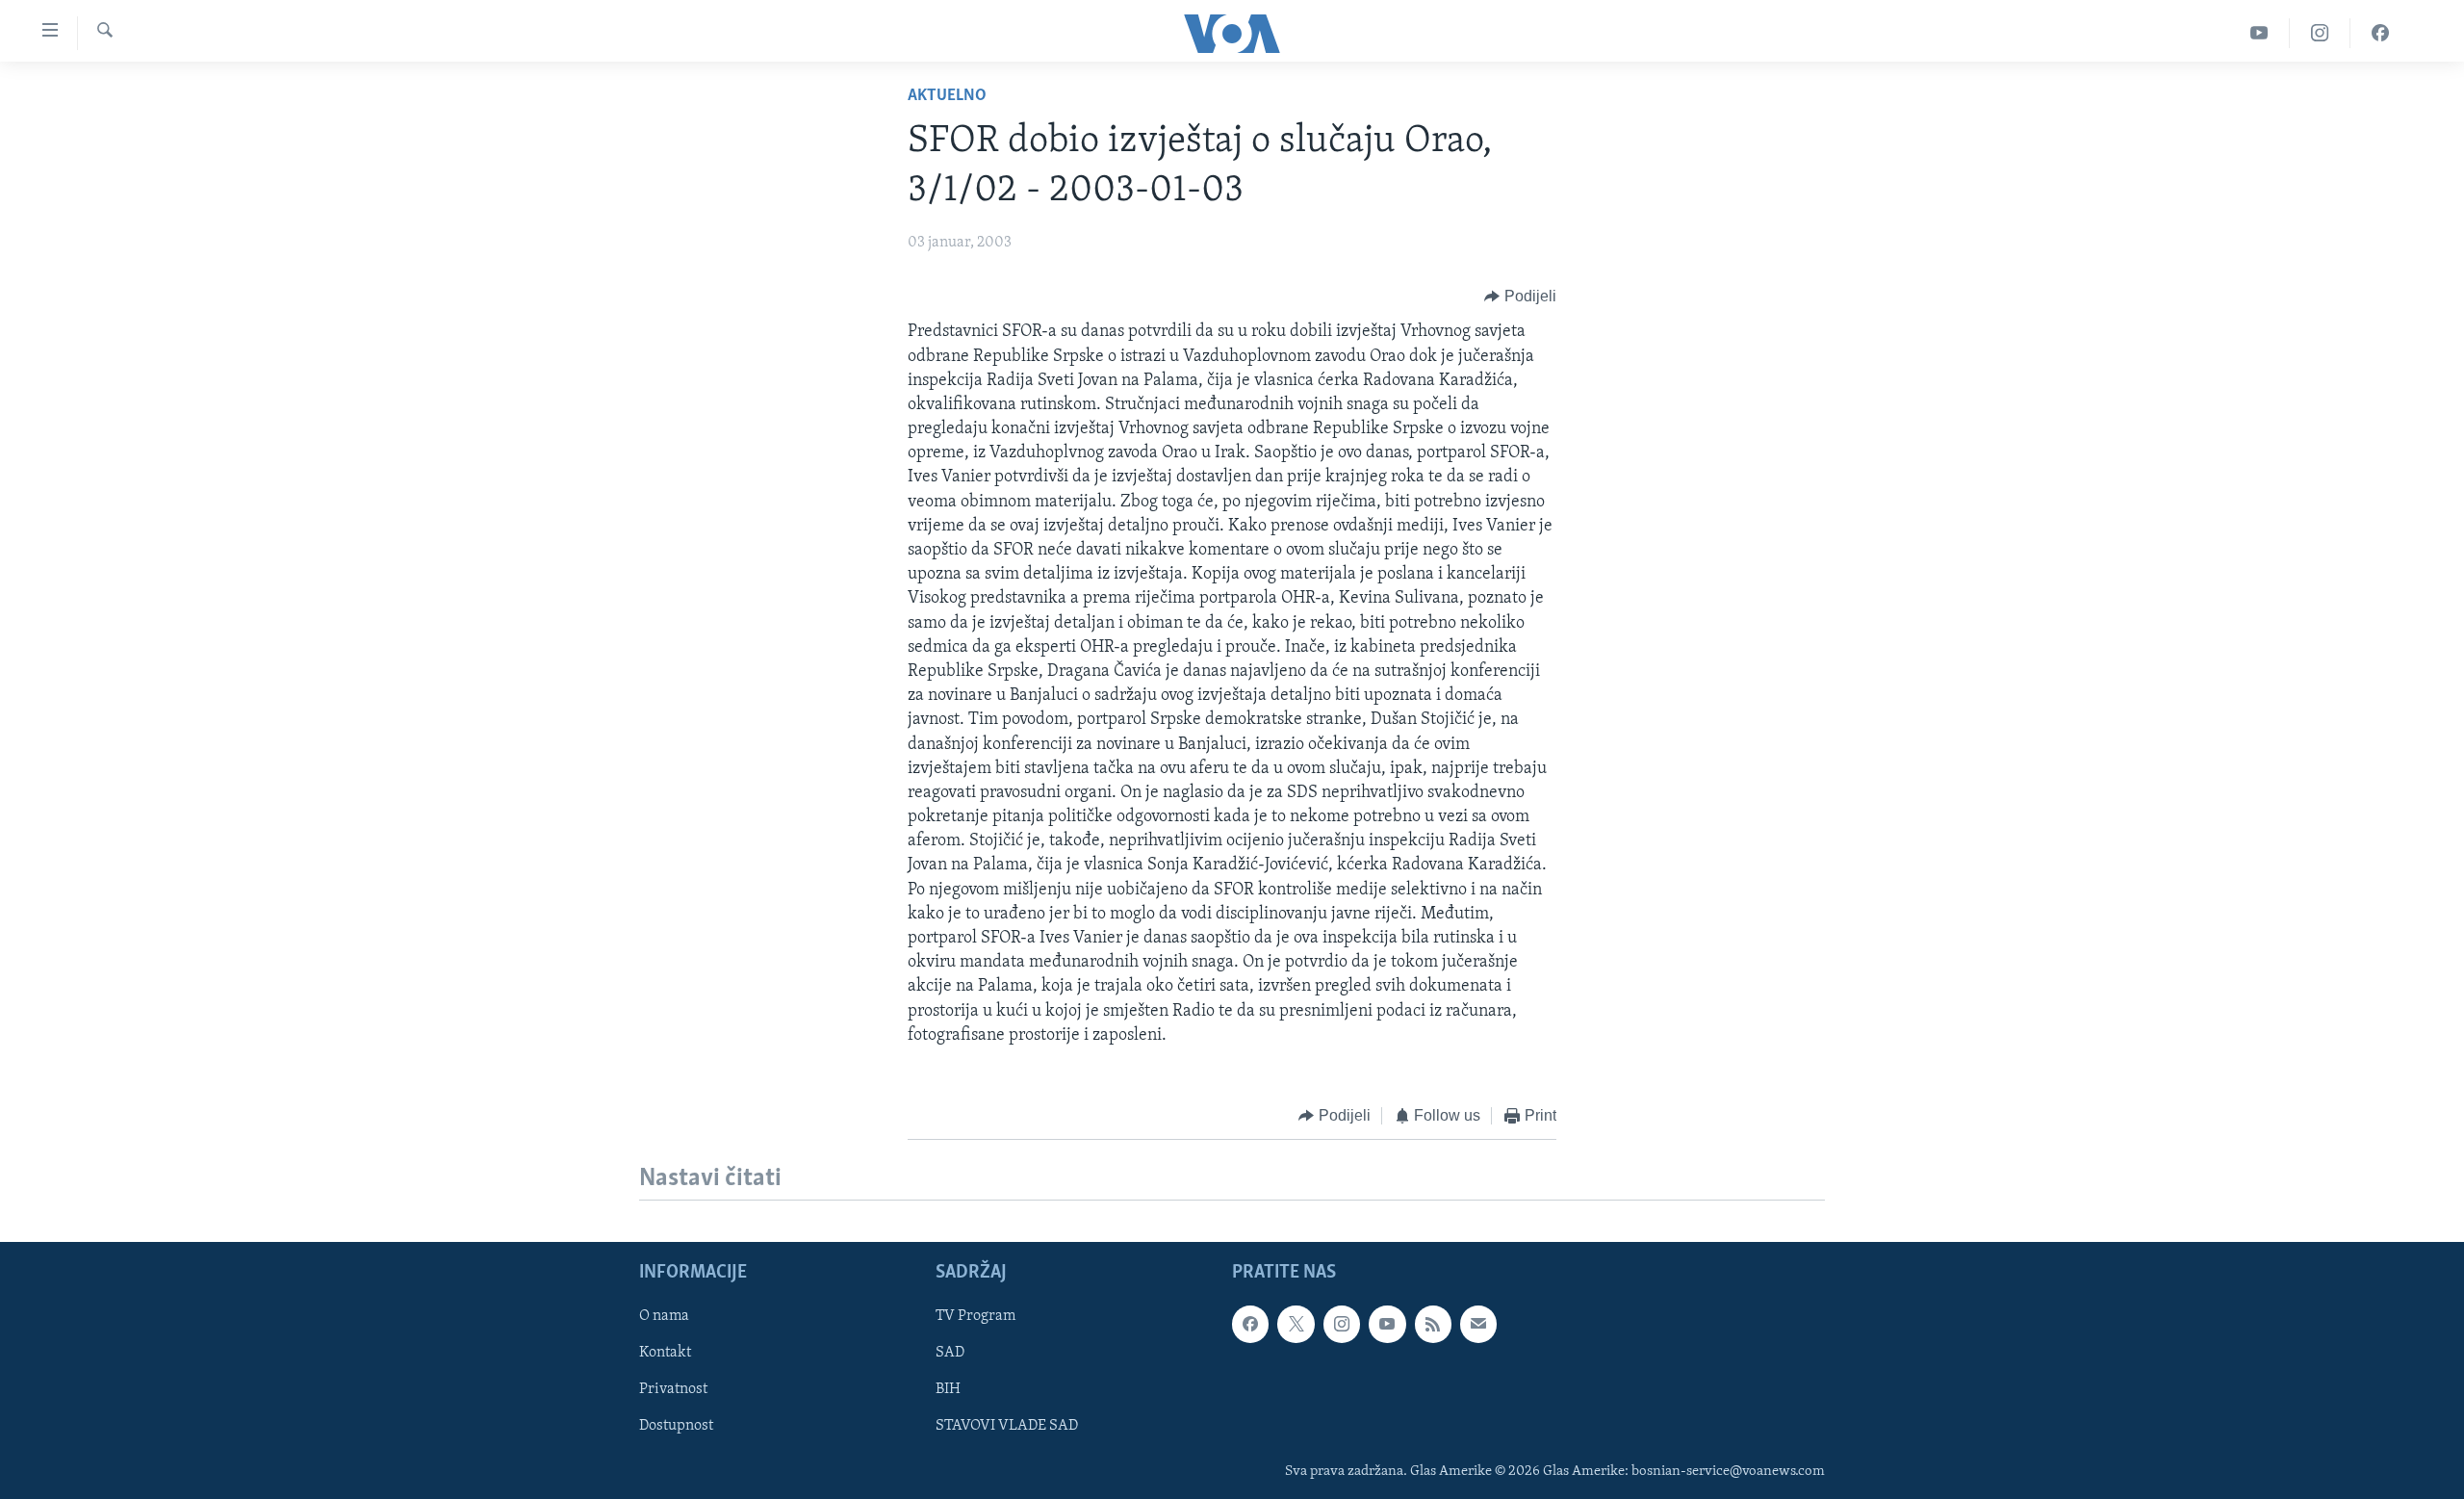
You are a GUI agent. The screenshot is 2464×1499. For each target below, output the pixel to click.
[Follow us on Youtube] (1387, 1325)
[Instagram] (2320, 33)
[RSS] (1433, 1325)
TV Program (975, 1317)
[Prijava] (1478, 1325)
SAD (950, 1354)
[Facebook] (2380, 33)
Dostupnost (676, 1427)
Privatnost (673, 1390)
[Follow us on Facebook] (1250, 1325)
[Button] (1520, 297)
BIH (948, 1390)
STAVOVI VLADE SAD (1007, 1427)
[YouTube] (2259, 33)
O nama (664, 1317)
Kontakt (665, 1354)
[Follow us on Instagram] (1342, 1325)
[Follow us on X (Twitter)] (1296, 1325)
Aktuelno (947, 96)
